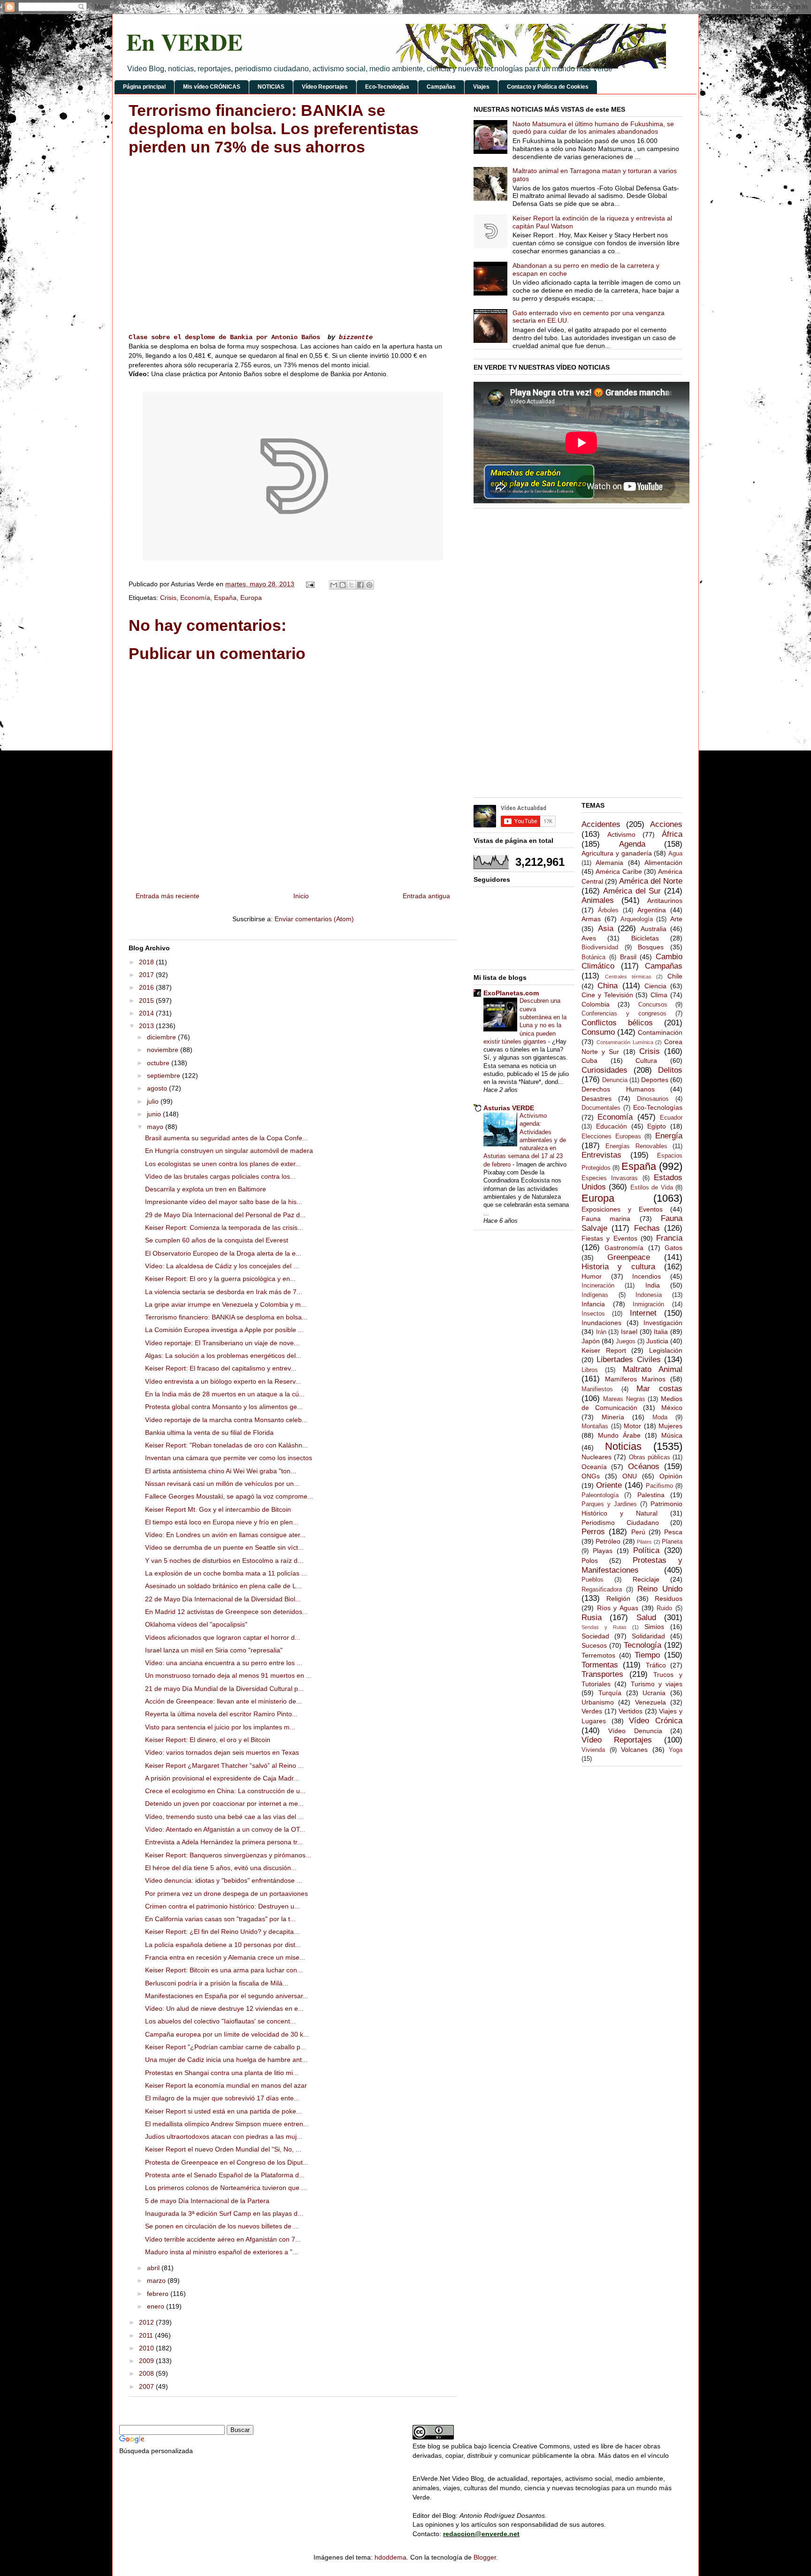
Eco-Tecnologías (387, 87)
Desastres (597, 1099)
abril (154, 2268)
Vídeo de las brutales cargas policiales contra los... (220, 1176)
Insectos (593, 1314)
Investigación (663, 1323)
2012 (147, 2322)
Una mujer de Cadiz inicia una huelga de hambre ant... (226, 2060)
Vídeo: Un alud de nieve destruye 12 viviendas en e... (224, 2008)
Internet (643, 1313)
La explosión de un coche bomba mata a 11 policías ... (226, 1573)
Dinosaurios (653, 1099)
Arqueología (637, 919)
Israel (629, 1332)
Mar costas (659, 1389)
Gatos (673, 1248)
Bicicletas (645, 938)
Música (672, 1435)
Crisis (168, 598)
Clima (659, 995)
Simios (654, 1627)
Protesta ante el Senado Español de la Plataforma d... (225, 2175)
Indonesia (649, 1295)
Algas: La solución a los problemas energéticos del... (223, 1356)
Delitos (670, 1070)
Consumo (598, 1032)
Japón (591, 1341)
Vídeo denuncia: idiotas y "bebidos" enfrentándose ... (224, 1880)
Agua (675, 854)
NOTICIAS (271, 87)
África (672, 834)
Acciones (666, 824)
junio (155, 1114)
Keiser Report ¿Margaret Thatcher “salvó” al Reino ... (224, 1765)
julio (154, 1101)
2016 (147, 987)
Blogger (485, 2557)
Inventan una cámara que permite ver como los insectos (229, 1458)
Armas (591, 919)
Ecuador (671, 1118)
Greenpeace (629, 1257)
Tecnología (643, 1645)
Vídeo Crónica (656, 1721)
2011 (147, 2335)
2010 (147, 2348)
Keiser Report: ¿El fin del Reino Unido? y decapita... (222, 1932)
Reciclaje (646, 1579)
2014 (147, 1013)
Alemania (609, 863)
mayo (156, 1127)
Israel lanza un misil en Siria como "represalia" (214, 1650)
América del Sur (632, 891)
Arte (676, 919)
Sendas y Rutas (604, 1627)
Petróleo (608, 1541)
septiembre (164, 1076)
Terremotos (598, 1655)
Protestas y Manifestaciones (632, 1565)
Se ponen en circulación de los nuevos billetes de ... (222, 2226)
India (653, 1285)
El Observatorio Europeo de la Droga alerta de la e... (223, 1253)
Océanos (644, 1466)
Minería (613, 1417)
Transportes (602, 1674)
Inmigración (648, 1304)
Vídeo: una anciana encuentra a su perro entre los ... (224, 1663)
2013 (147, 1026)
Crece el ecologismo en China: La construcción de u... (225, 1791)
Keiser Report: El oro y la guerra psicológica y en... (220, 1279)
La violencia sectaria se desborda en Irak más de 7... (224, 1292)
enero (157, 2306)
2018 (147, 962)
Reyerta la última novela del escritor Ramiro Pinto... (221, 1714)
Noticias (623, 1446)
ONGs (591, 1476)
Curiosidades (604, 1070)
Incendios (647, 1276)
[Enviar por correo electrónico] (334, 585)
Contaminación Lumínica (625, 1042)
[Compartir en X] (352, 585)
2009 (147, 2361)
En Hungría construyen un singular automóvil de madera (229, 1151)
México (672, 1408)
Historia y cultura (618, 1267)
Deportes (655, 1080)
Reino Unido (660, 1589)
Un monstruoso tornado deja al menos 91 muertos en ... (228, 1675)
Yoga (676, 1750)
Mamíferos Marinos (635, 1379)
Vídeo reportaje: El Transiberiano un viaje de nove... (222, 1343)
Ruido (664, 1608)
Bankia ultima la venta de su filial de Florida (209, 1432)
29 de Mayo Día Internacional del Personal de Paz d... (225, 1215)
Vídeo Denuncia (635, 1731)
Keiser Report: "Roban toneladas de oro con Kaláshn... (226, 1445)
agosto (158, 1088)
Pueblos (593, 1580)
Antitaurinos (665, 901)
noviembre (164, 1050)
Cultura (646, 1061)
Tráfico (656, 1665)
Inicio (301, 896)
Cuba (589, 1061)
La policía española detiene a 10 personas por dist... (223, 1945)
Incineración (598, 1286)
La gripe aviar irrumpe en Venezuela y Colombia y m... (226, 1304)
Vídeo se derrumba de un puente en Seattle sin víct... (224, 1547)
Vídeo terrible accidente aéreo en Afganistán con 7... (223, 2239)
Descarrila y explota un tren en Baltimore (206, 1189)
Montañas (595, 1426)
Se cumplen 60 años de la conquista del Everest (217, 1240)
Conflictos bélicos (617, 1023)
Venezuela (650, 1702)
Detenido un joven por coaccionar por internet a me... (224, 1803)
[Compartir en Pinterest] (369, 585)
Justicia (657, 1341)
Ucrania (654, 1693)
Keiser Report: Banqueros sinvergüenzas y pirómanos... (228, 1855)
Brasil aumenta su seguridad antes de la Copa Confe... (226, 1138)
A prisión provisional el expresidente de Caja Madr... (222, 1778)
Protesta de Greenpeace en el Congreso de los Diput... (227, 2162)
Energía (669, 1136)
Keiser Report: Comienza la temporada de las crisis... (224, 1227)
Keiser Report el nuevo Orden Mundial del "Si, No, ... (223, 2149)
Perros (593, 1532)
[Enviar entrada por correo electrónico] (310, 584)
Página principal (144, 87)
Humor (592, 1276)
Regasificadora (602, 1590)
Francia (669, 1238)
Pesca (673, 1532)
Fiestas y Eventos (609, 1238)
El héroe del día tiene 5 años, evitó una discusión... (221, 1868)
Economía (195, 598)
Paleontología (600, 1495)
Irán (601, 1332)
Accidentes (601, 824)
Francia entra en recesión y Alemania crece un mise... (225, 1957)
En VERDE (184, 42)
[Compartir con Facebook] (360, 585)
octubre (159, 1063)
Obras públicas (650, 1457)
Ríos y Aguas (618, 1608)
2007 (147, 2387)
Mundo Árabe (619, 1435)
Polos (590, 1561)
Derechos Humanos (618, 1089)
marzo (157, 2281)
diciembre (162, 1037)
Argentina (652, 910)
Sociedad (595, 1636)
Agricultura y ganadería (617, 853)
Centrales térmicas (628, 977)
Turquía (610, 1693)
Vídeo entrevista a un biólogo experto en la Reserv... (223, 1381)
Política (646, 1550)
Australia (654, 929)
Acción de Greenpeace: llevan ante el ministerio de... (223, 1701)
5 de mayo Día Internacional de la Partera (207, 2201)
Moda (660, 1417)
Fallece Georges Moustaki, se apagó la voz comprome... (229, 1496)
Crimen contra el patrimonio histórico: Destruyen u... (222, 1906)
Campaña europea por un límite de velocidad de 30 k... (227, 2034)
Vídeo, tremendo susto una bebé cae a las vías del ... (224, 1817)
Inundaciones (601, 1323)
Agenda (632, 844)
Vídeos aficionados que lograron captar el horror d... (223, 1637)
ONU (630, 1476)
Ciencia (655, 986)
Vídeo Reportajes (325, 87)
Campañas (441, 87)
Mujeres (670, 1426)
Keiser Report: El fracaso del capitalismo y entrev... (221, 1368)
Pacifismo (659, 1486)
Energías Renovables (636, 1146)
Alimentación (663, 863)
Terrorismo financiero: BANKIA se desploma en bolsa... (226, 1317)
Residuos (669, 1599)
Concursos (653, 1005)
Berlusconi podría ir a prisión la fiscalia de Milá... (217, 1983)
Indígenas (595, 1295)
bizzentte (356, 337)
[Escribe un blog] (343, 585)
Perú (638, 1532)
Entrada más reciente (168, 896)
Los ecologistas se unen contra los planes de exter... (223, 1164)
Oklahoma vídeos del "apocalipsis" (196, 1624)
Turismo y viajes (657, 1684)
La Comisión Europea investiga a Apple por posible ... (224, 1330)
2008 (147, 2373)
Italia (661, 1332)
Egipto (657, 1126)
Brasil (628, 957)
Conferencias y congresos (624, 1014)
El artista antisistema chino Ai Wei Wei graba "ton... (221, 1471)
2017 (147, 975)
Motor (632, 1426)
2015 (147, 1000)
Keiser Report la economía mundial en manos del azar (226, 2085)
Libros (590, 1370)
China (608, 986)
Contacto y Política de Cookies (548, 87)
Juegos (626, 1341)
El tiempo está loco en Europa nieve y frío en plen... (222, 1522)
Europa (251, 598)
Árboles (608, 910)
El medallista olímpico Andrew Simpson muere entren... (227, 2124)
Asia (606, 928)
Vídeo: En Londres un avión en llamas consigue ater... (225, 1535)
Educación (612, 1126)
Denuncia (615, 1080)
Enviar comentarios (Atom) (314, 919)
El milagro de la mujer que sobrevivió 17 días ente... (222, 2098)
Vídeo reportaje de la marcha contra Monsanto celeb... (226, 1420)
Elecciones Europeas (611, 1136)
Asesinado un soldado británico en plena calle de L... (223, 1586)
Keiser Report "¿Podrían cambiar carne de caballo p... (226, 2047)
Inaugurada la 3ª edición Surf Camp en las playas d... (224, 2213)
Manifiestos (597, 1389)
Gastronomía (624, 1248)
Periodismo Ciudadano (620, 1523)
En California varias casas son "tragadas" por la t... (220, 1919)
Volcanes (634, 1750)
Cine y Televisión (607, 995)
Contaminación (660, 1032)
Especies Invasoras (610, 1178)
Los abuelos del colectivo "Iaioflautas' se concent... (220, 2021)
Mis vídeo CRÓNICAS (212, 87)
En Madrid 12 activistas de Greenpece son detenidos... (226, 1612)
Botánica (593, 957)
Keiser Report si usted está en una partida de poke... (223, 2111)
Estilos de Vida (652, 1188)
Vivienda (593, 1750)
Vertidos (631, 1711)
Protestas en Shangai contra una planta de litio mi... (222, 2073)
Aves (589, 938)
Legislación (666, 1350)
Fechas (647, 1228)
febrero (159, 2294)
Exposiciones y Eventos (622, 1209)
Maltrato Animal (653, 1369)
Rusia (592, 1618)
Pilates (644, 1542)
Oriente (609, 1485)
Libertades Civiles (628, 1360)
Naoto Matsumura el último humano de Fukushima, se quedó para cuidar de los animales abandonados (593, 128)
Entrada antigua (426, 896)
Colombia (596, 1004)
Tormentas (600, 1665)
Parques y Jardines (609, 1504)
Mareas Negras (624, 1399)
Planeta (672, 1542)
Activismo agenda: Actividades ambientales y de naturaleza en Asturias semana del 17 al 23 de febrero (525, 1140)
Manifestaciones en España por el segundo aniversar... (227, 1996)
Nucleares (597, 1457)
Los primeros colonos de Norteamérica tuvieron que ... (226, 2188)
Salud (646, 1618)
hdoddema (390, 2557)
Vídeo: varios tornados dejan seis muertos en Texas (222, 1752)
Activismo (621, 834)
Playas (603, 1551)
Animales (598, 900)
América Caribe (619, 871)
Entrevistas (601, 1155)
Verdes (592, 1711)
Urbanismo (598, 1702)
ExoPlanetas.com (511, 993)
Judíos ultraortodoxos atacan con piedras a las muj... (224, 2137)
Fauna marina (606, 1219)
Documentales (601, 1108)
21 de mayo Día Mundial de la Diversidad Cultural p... (224, 1689)
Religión (618, 1599)
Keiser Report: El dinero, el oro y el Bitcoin (208, 1740)
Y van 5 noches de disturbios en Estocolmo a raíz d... (224, 1561)
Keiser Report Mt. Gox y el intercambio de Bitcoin (218, 1509)
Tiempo (647, 1655)
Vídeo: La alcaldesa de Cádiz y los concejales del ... (222, 1266)
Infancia (593, 1304)
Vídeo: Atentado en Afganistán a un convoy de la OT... (225, 1829)
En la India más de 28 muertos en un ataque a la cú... (225, 1394)
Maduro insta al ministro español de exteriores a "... (222, 2252)
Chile (675, 976)
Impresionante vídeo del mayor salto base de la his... (224, 1202)
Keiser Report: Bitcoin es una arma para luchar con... (224, 1970)
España (225, 598)
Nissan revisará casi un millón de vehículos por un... (222, 1484)
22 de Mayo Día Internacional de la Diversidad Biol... (223, 1599)
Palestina (651, 1495)
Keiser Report (604, 1350)
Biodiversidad (600, 947)
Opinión (671, 1476)
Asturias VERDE (509, 1108)
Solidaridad (648, 1636)
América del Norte (651, 881)
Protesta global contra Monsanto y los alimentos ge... (224, 1407)
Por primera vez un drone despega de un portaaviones (226, 1894)
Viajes (481, 87)
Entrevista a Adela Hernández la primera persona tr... (224, 1842)
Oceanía (594, 1467)
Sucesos (594, 1645)
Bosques (651, 947)
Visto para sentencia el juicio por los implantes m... (220, 1727)
